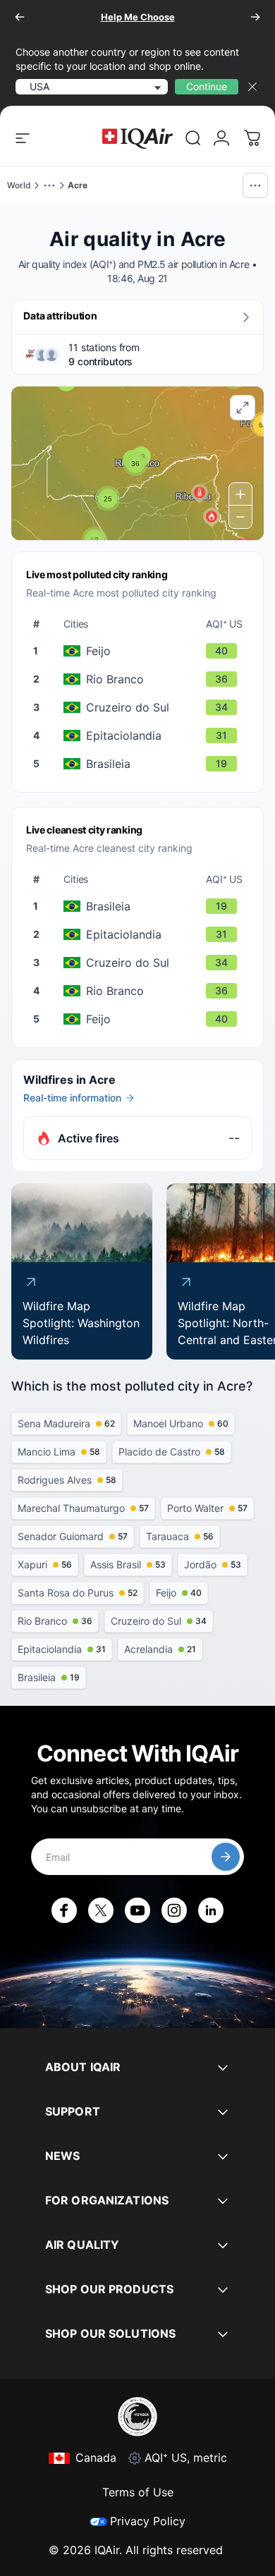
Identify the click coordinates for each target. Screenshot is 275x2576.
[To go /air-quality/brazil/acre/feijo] (140, 651)
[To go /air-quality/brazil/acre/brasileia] (140, 764)
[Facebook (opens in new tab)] (64, 1910)
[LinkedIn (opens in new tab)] (211, 1910)
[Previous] (20, 17)
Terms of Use (138, 2492)
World (19, 185)
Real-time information (72, 1098)
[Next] (255, 17)
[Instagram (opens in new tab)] (174, 1910)
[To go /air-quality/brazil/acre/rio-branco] (140, 679)
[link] (193, 138)
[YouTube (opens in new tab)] (137, 1910)
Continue (207, 86)
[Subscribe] (226, 1857)
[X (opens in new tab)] (101, 1910)
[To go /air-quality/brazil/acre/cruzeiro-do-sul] (140, 707)
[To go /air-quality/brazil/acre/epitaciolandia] (140, 735)
